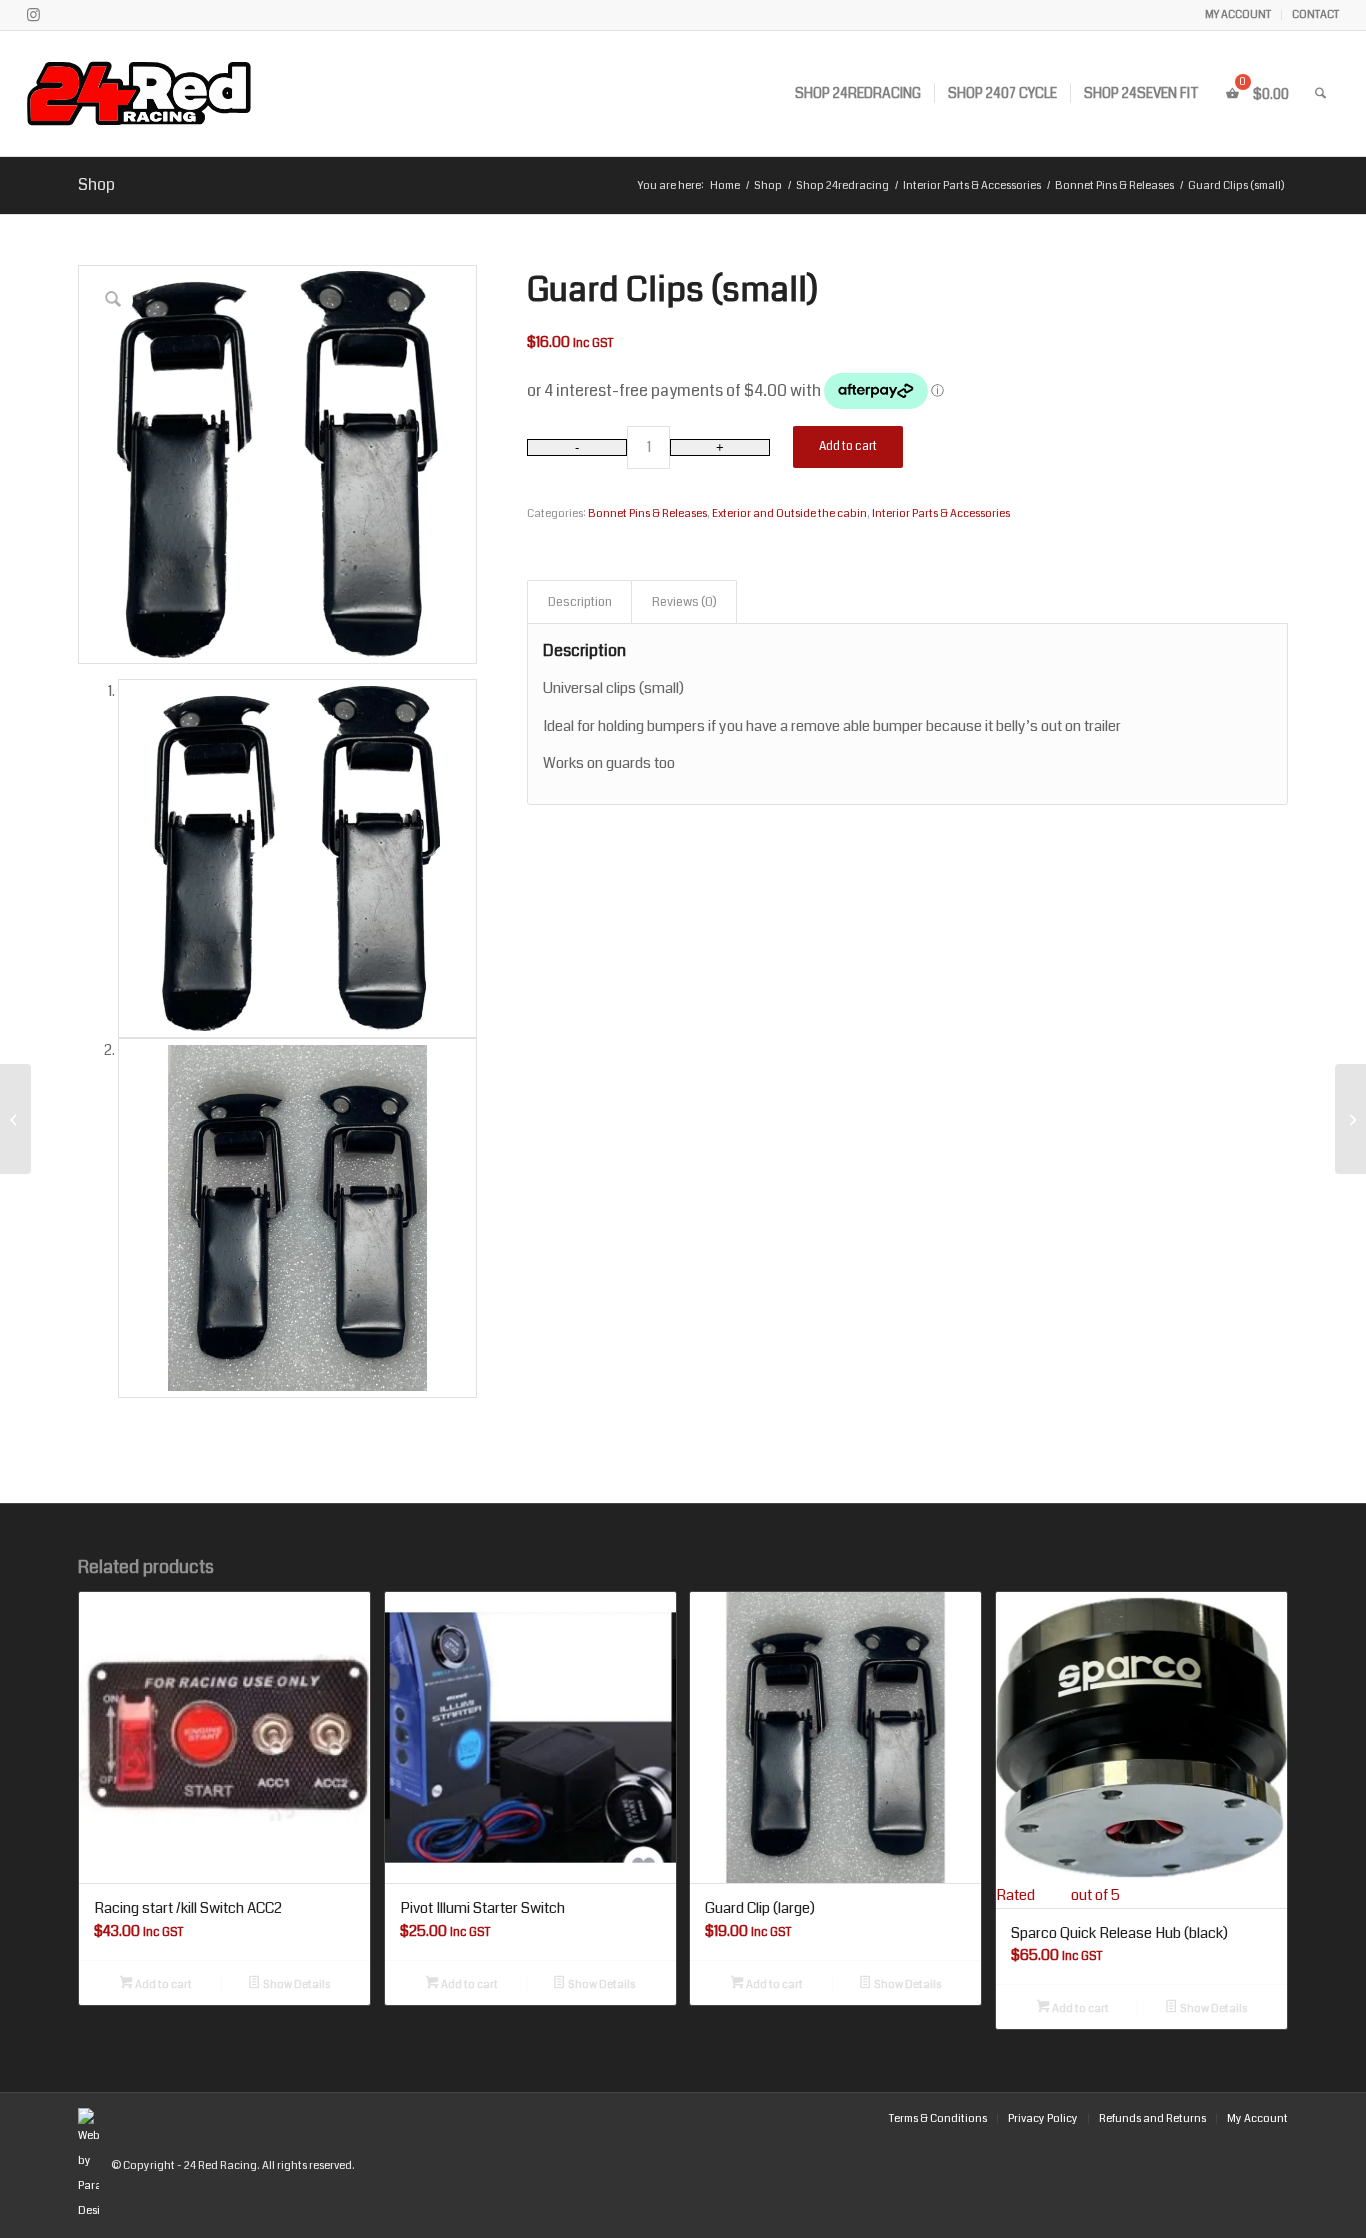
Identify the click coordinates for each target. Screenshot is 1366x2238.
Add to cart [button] (162, 1984)
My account (1238, 14)
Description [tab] (580, 602)
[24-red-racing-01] (195, 93)
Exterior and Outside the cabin (789, 513)
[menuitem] (1238, 15)
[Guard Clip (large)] (1350, 1119)
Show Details (295, 1984)
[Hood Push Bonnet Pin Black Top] (15, 1119)
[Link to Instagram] (33, 15)
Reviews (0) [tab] (684, 602)
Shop (96, 184)
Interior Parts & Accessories (941, 513)
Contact (1315, 14)
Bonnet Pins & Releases (647, 513)
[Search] (1320, 93)
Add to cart (848, 446)
